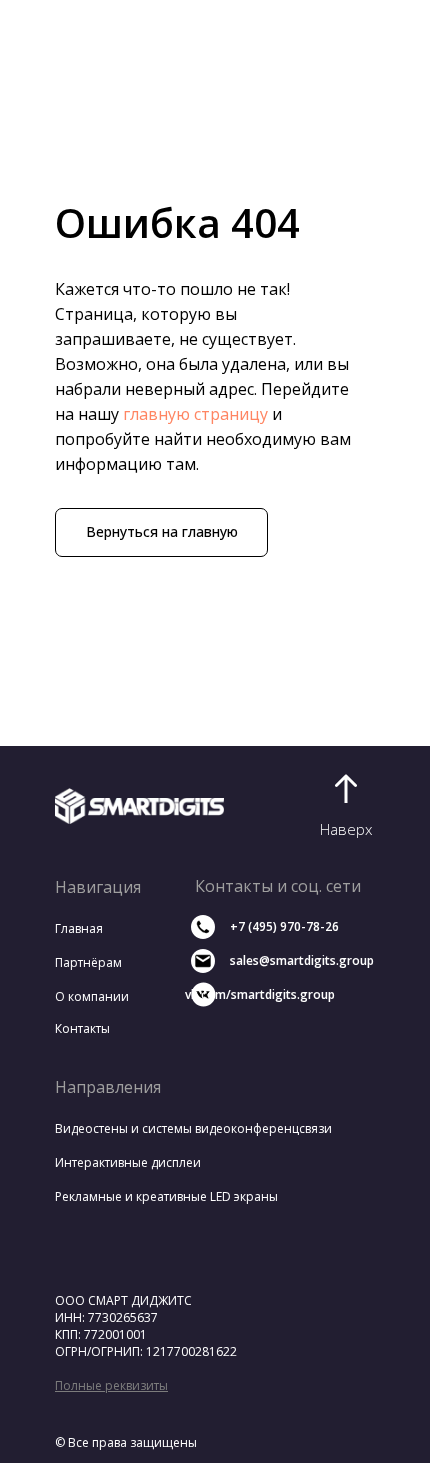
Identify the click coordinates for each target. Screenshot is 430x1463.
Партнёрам (88, 962)
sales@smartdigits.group (302, 960)
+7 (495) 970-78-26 (284, 926)
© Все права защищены (126, 1442)
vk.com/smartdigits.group (260, 994)
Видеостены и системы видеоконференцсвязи (193, 1128)
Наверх (346, 829)
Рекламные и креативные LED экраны (166, 1196)
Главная (79, 928)
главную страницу (195, 414)
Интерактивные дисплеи (128, 1162)
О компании (92, 996)
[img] (139, 806)
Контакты (82, 1028)
